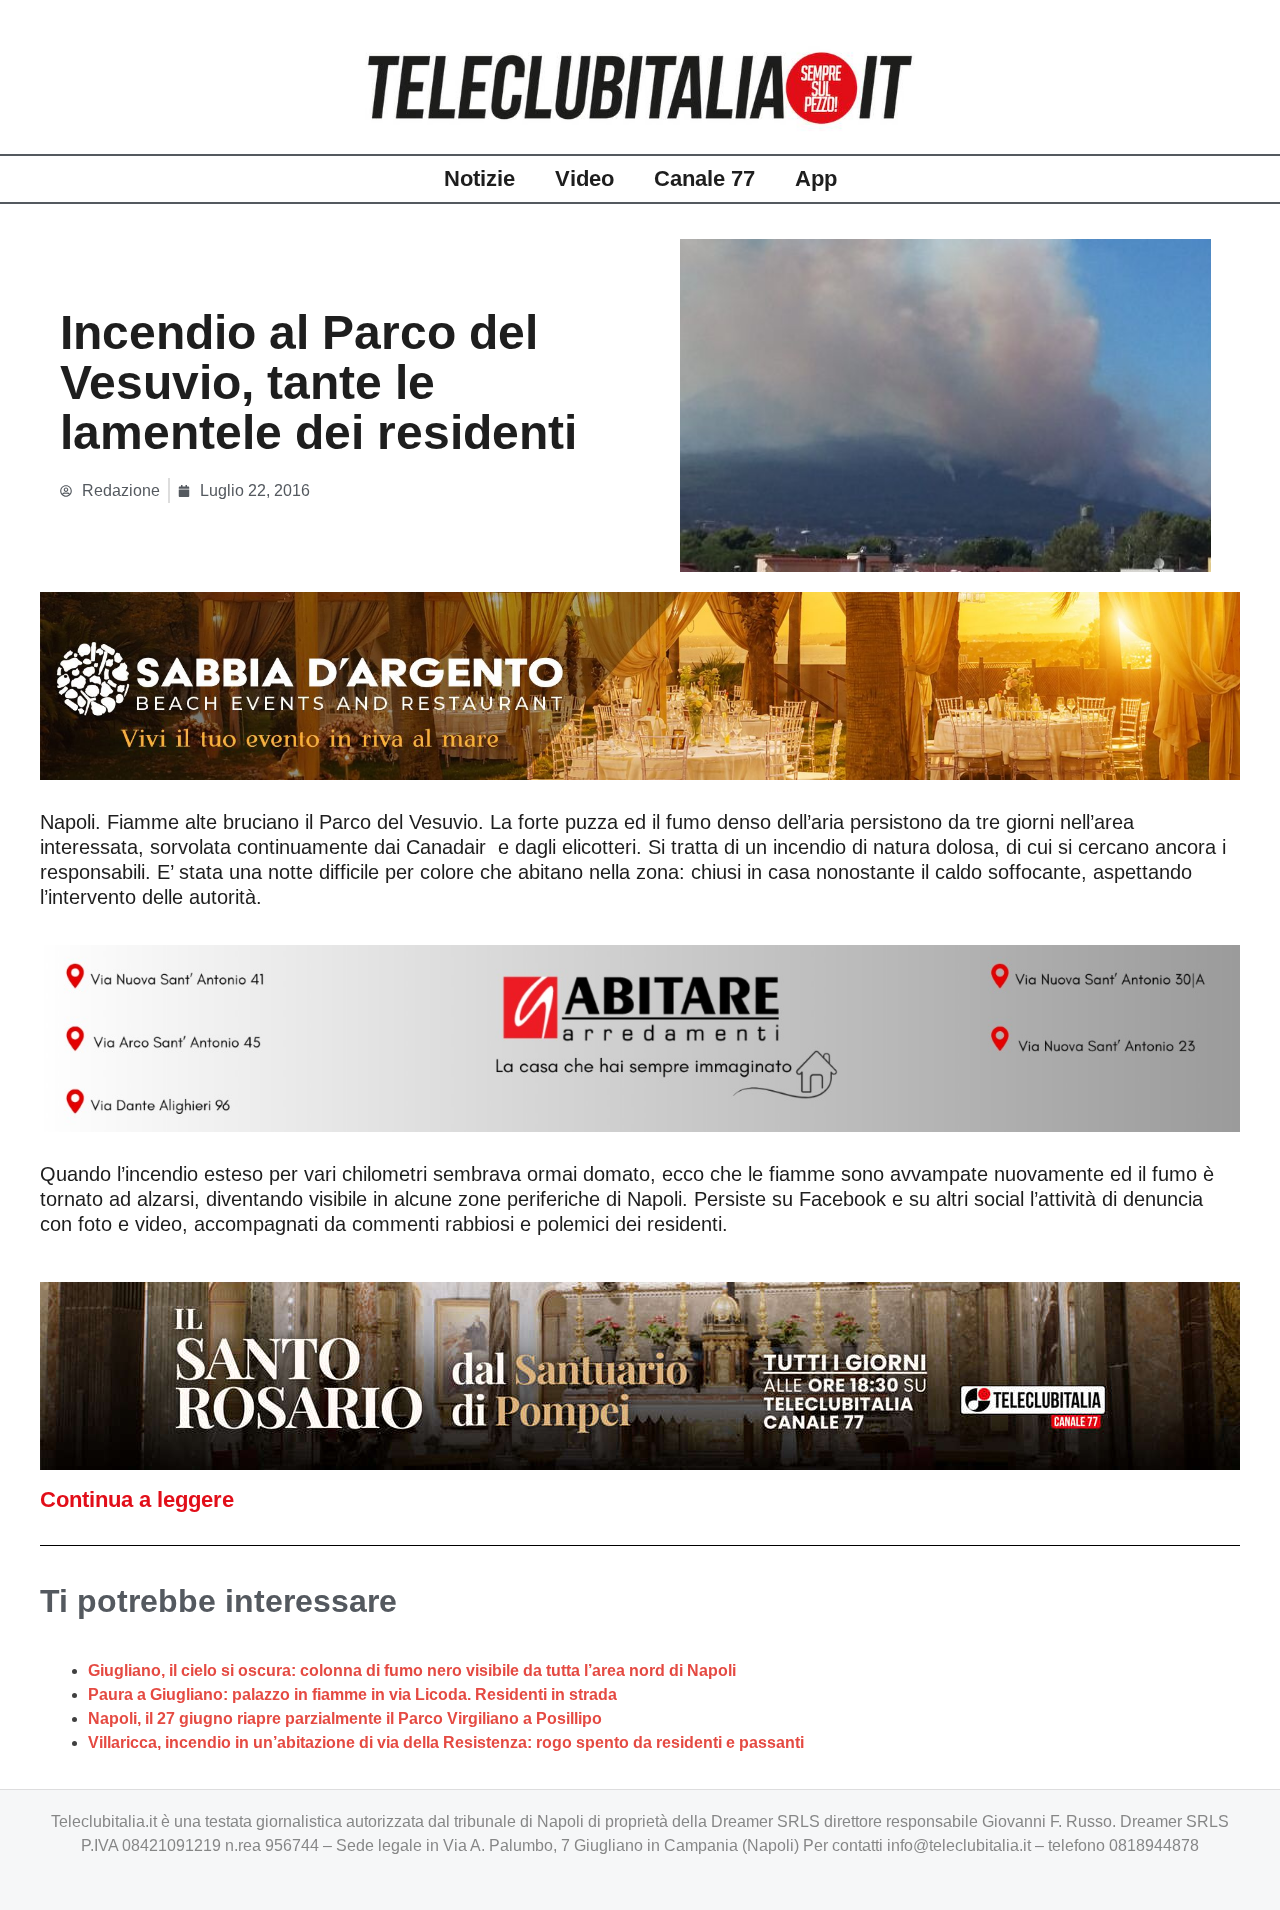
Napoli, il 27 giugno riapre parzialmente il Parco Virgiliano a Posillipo (345, 1718)
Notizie (479, 178)
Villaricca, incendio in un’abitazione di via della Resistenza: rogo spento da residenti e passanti (446, 1742)
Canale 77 (704, 178)
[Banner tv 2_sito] (640, 1374)
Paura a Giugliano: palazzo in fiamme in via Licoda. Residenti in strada (352, 1694)
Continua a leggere (137, 1499)
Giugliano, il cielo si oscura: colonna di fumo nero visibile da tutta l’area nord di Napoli (412, 1670)
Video (584, 178)
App (816, 178)
